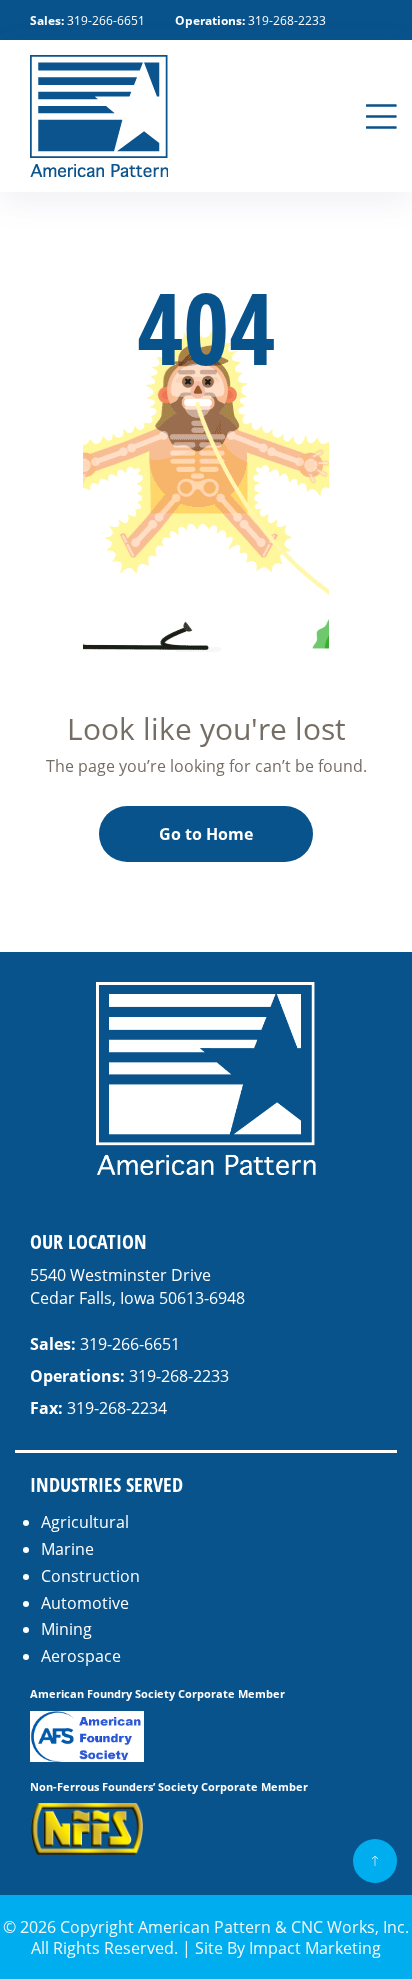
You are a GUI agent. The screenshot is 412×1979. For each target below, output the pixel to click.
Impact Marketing (315, 1947)
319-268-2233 (287, 20)
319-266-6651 (106, 20)
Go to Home (206, 834)
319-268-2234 (117, 1407)
